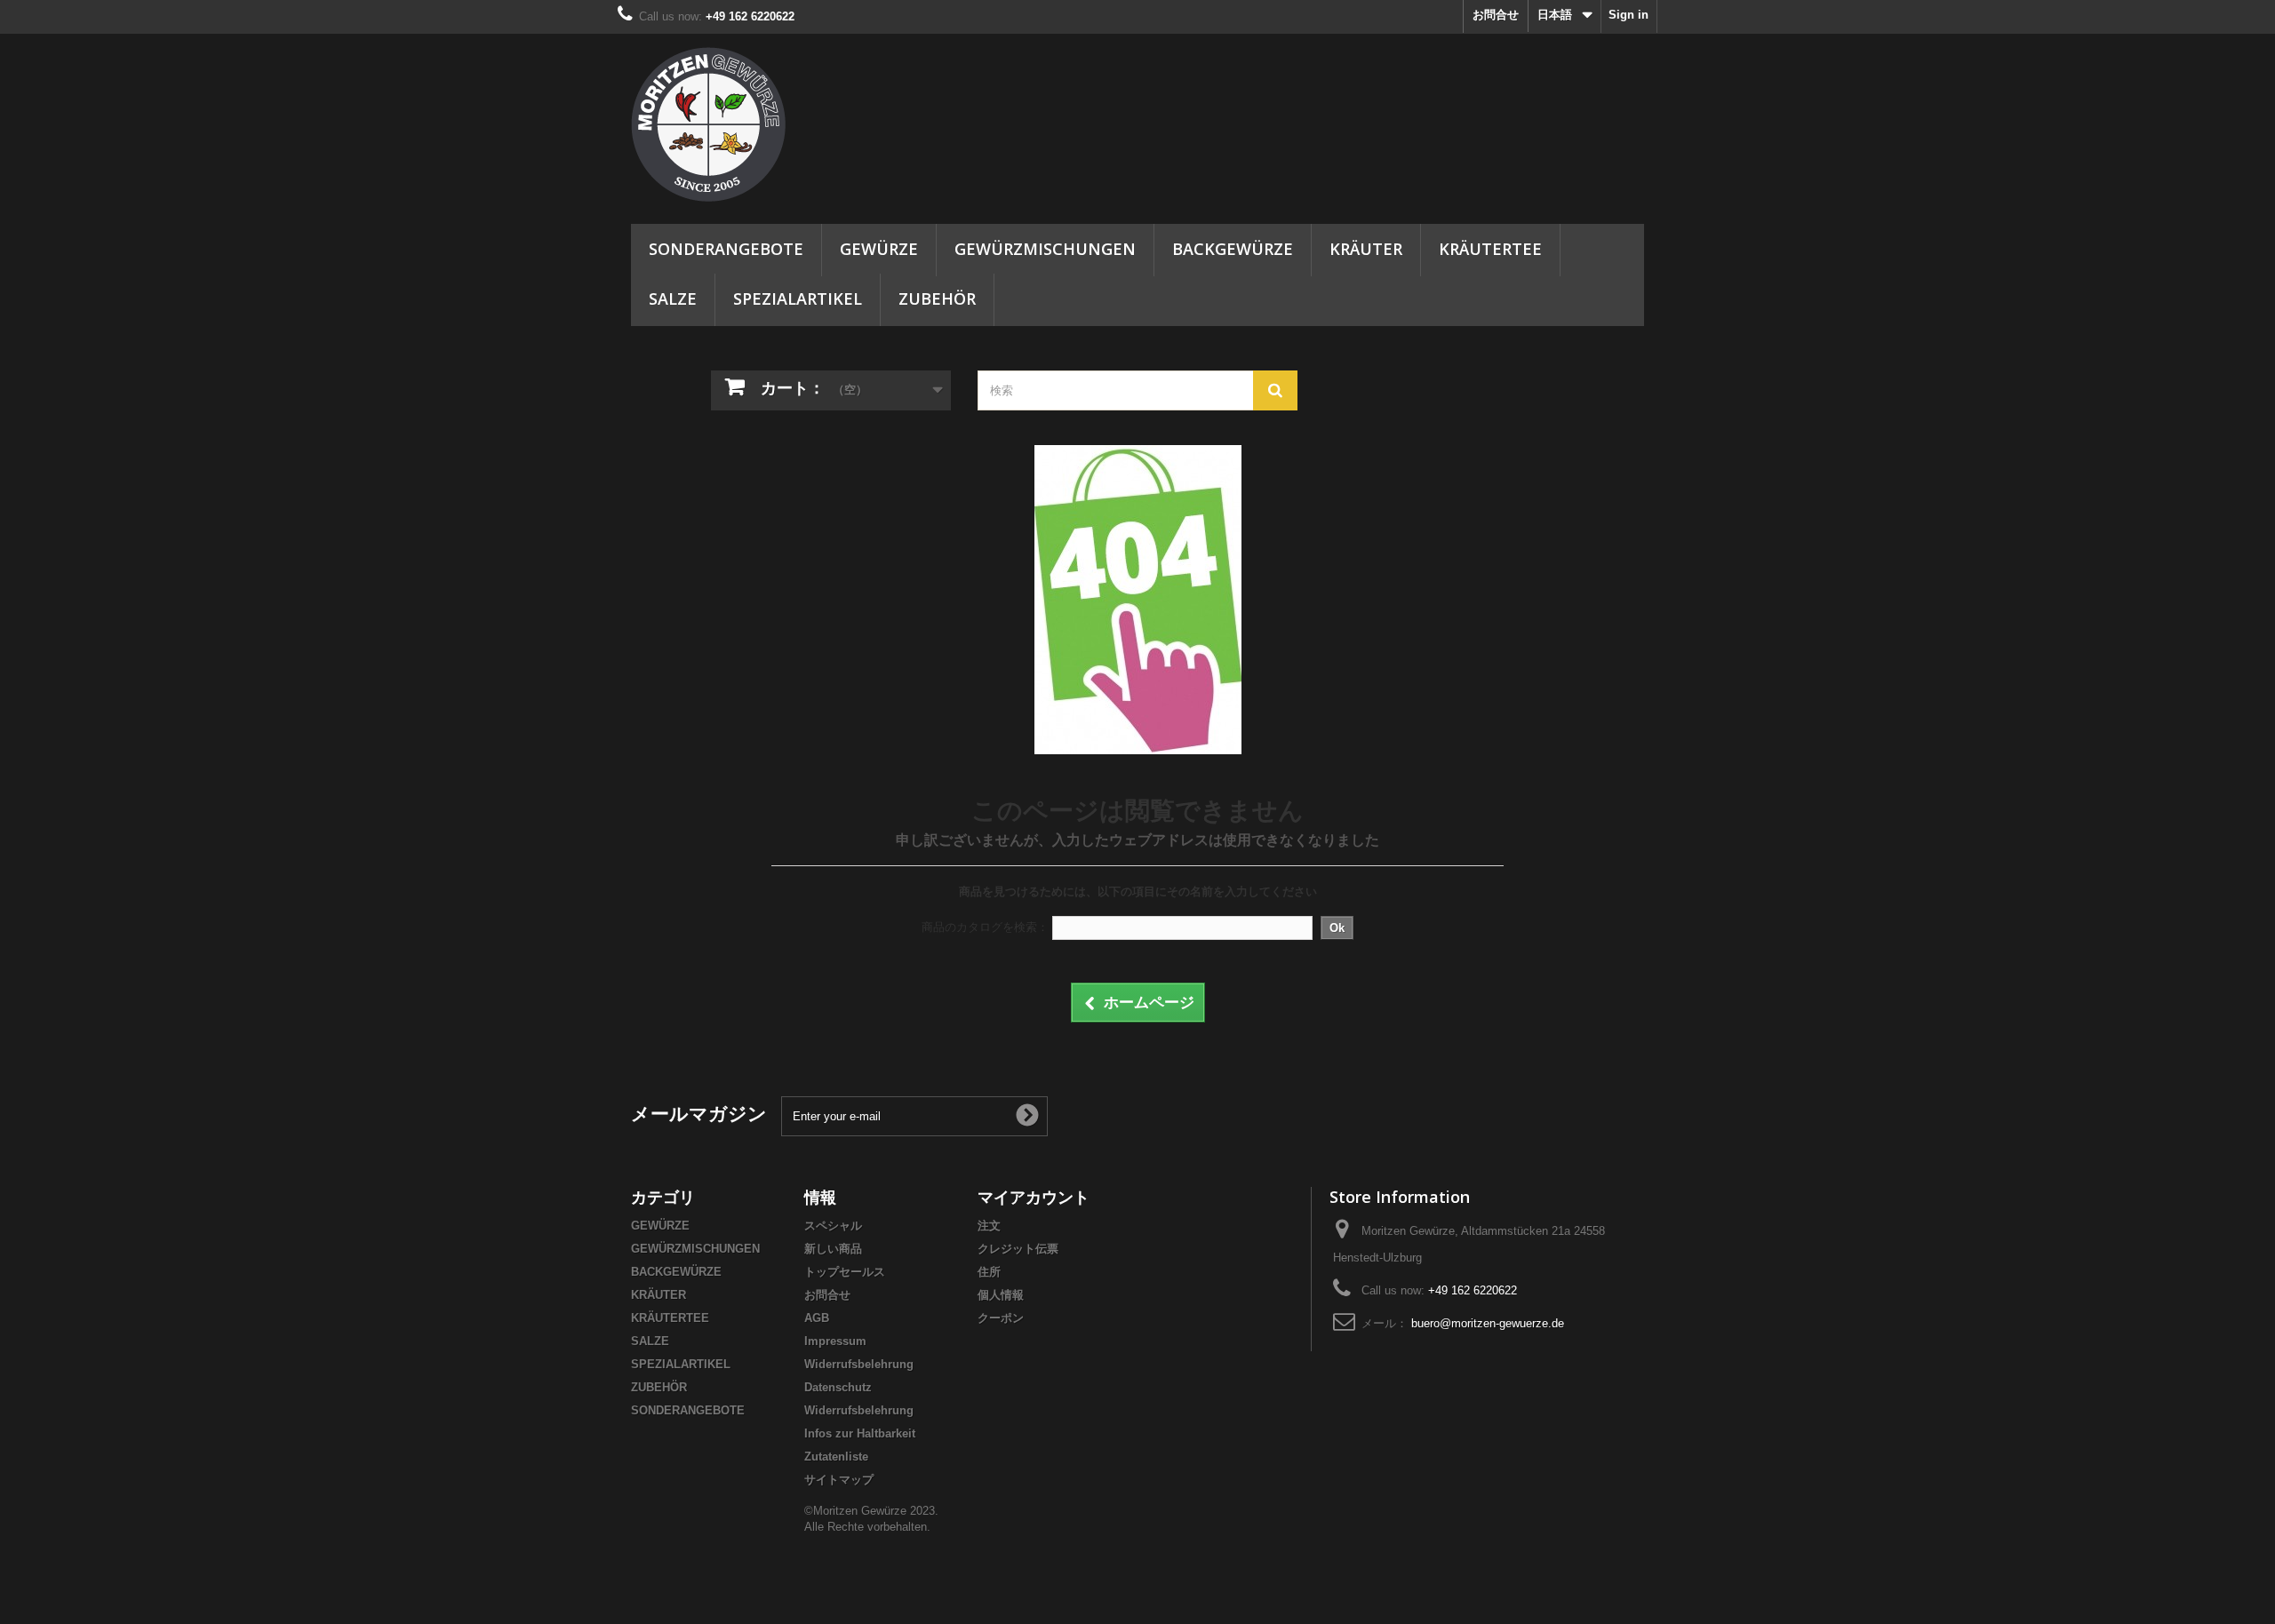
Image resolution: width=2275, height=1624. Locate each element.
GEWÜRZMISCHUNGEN (1045, 249)
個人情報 (1001, 1295)
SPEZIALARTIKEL (798, 299)
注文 (989, 1226)
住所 (989, 1272)
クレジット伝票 (1018, 1249)
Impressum (835, 1341)
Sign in (1628, 15)
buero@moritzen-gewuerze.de (1488, 1323)
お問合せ (1496, 15)
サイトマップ (839, 1480)
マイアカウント (1034, 1197)
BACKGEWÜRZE (1233, 249)
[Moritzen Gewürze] (791, 124)
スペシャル (833, 1226)
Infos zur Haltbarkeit (860, 1433)
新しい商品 (833, 1249)
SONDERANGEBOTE (726, 249)
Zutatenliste (836, 1457)
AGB (817, 1318)
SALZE (673, 299)
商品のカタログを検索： (985, 927)
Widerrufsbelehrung (859, 1364)
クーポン (1001, 1318)
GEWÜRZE (879, 249)
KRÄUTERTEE (1490, 249)
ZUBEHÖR (937, 299)
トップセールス (845, 1272)
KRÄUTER (1366, 249)
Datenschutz (838, 1387)
